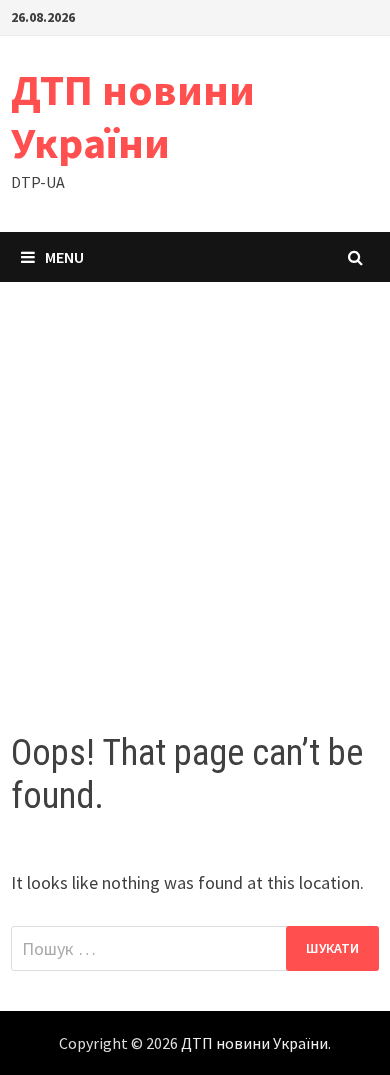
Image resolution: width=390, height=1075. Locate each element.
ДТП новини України (133, 116)
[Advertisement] (195, 487)
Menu (64, 257)
